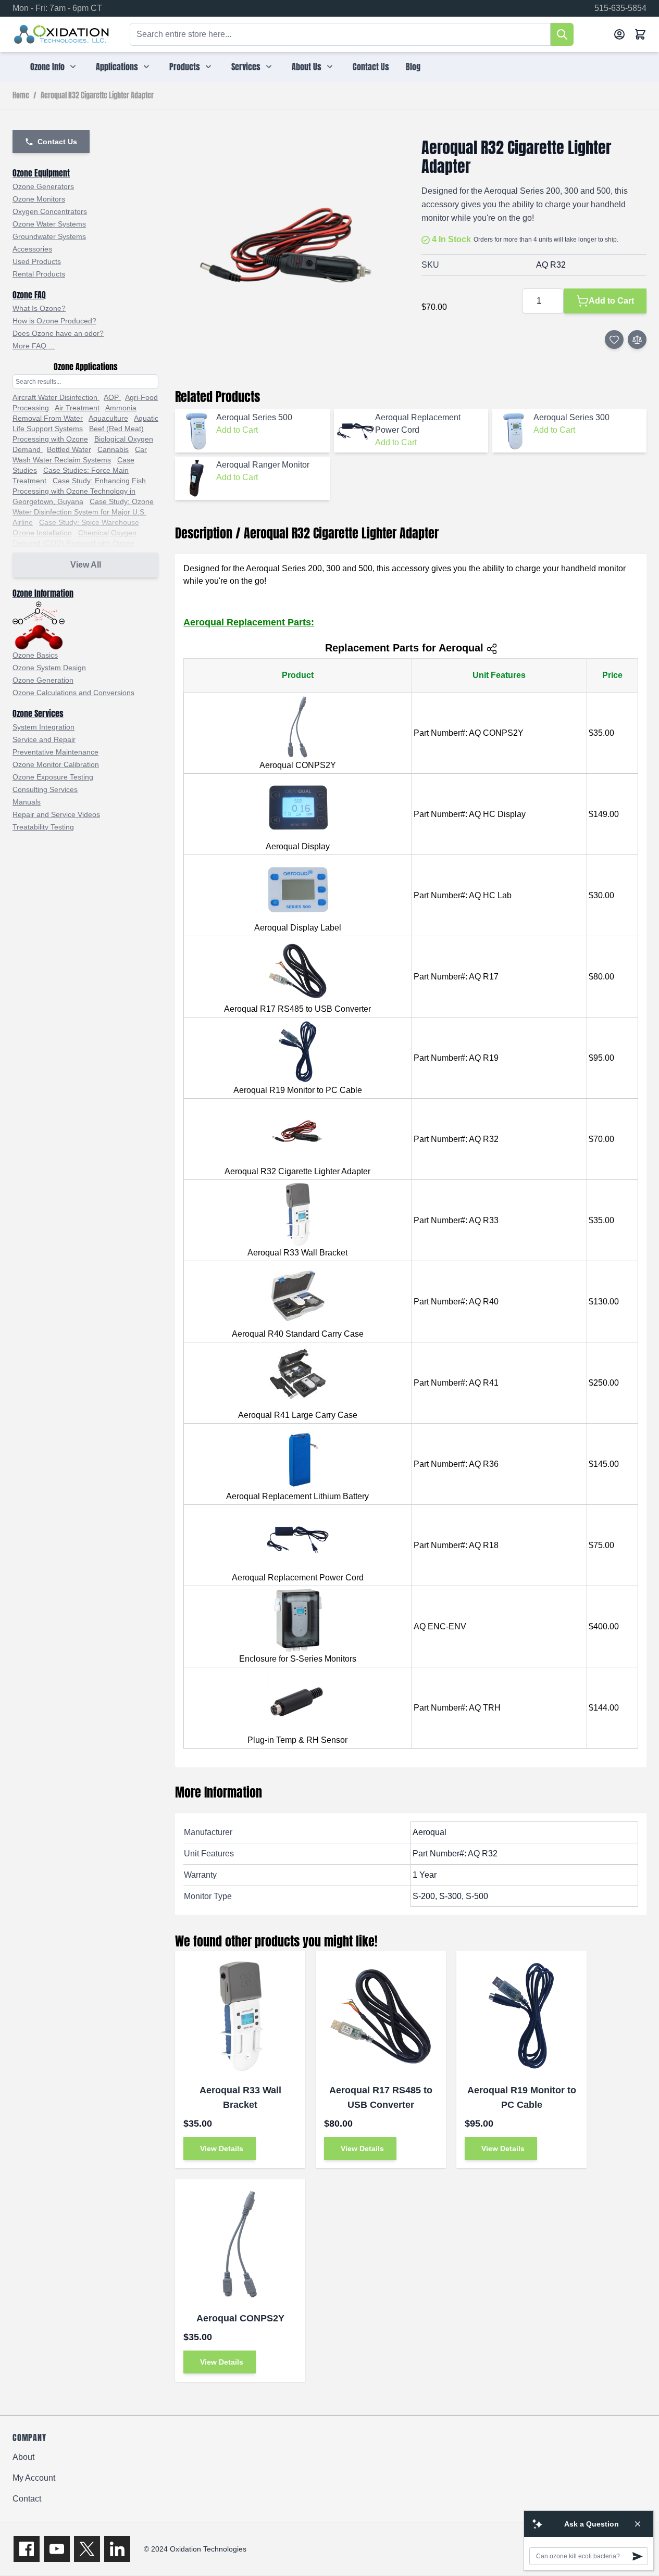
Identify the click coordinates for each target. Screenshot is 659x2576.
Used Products (37, 261)
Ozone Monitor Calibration (56, 764)
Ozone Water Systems (49, 224)
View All (86, 565)
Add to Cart (237, 430)
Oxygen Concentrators (50, 211)
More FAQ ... (34, 346)
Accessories (32, 249)
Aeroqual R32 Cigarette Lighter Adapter (97, 96)
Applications (117, 67)
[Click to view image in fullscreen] (288, 251)
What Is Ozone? (39, 308)
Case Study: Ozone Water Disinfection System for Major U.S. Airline (83, 512)
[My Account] (619, 34)
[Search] (562, 34)
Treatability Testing (43, 827)
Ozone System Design (49, 668)
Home (21, 96)
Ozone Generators (43, 186)
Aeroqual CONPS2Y (240, 2318)
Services (246, 67)
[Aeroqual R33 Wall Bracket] (240, 2016)
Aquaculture (108, 418)
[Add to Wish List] (614, 340)
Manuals (27, 802)
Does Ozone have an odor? (58, 333)
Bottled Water (69, 449)
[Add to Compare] (637, 340)
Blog (413, 67)
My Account (34, 2478)
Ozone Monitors (39, 199)
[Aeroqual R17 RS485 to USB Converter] (381, 2016)
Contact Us (371, 67)
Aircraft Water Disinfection (56, 397)
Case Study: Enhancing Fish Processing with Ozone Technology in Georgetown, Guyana (79, 491)
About (23, 2457)
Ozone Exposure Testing (53, 777)
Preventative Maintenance (55, 752)
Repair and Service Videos (56, 814)
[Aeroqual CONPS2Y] (240, 2244)
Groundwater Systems (49, 236)
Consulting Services (45, 789)
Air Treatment (77, 408)
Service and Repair (44, 739)
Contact (27, 2499)
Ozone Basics (35, 655)
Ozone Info (47, 67)
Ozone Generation (43, 680)
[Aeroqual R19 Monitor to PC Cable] (521, 2016)
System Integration (43, 727)
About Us (307, 67)
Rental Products (39, 274)
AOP (112, 397)
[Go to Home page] (62, 34)
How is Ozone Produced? (54, 321)
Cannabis (113, 449)
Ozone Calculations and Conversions (73, 693)
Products (185, 67)
